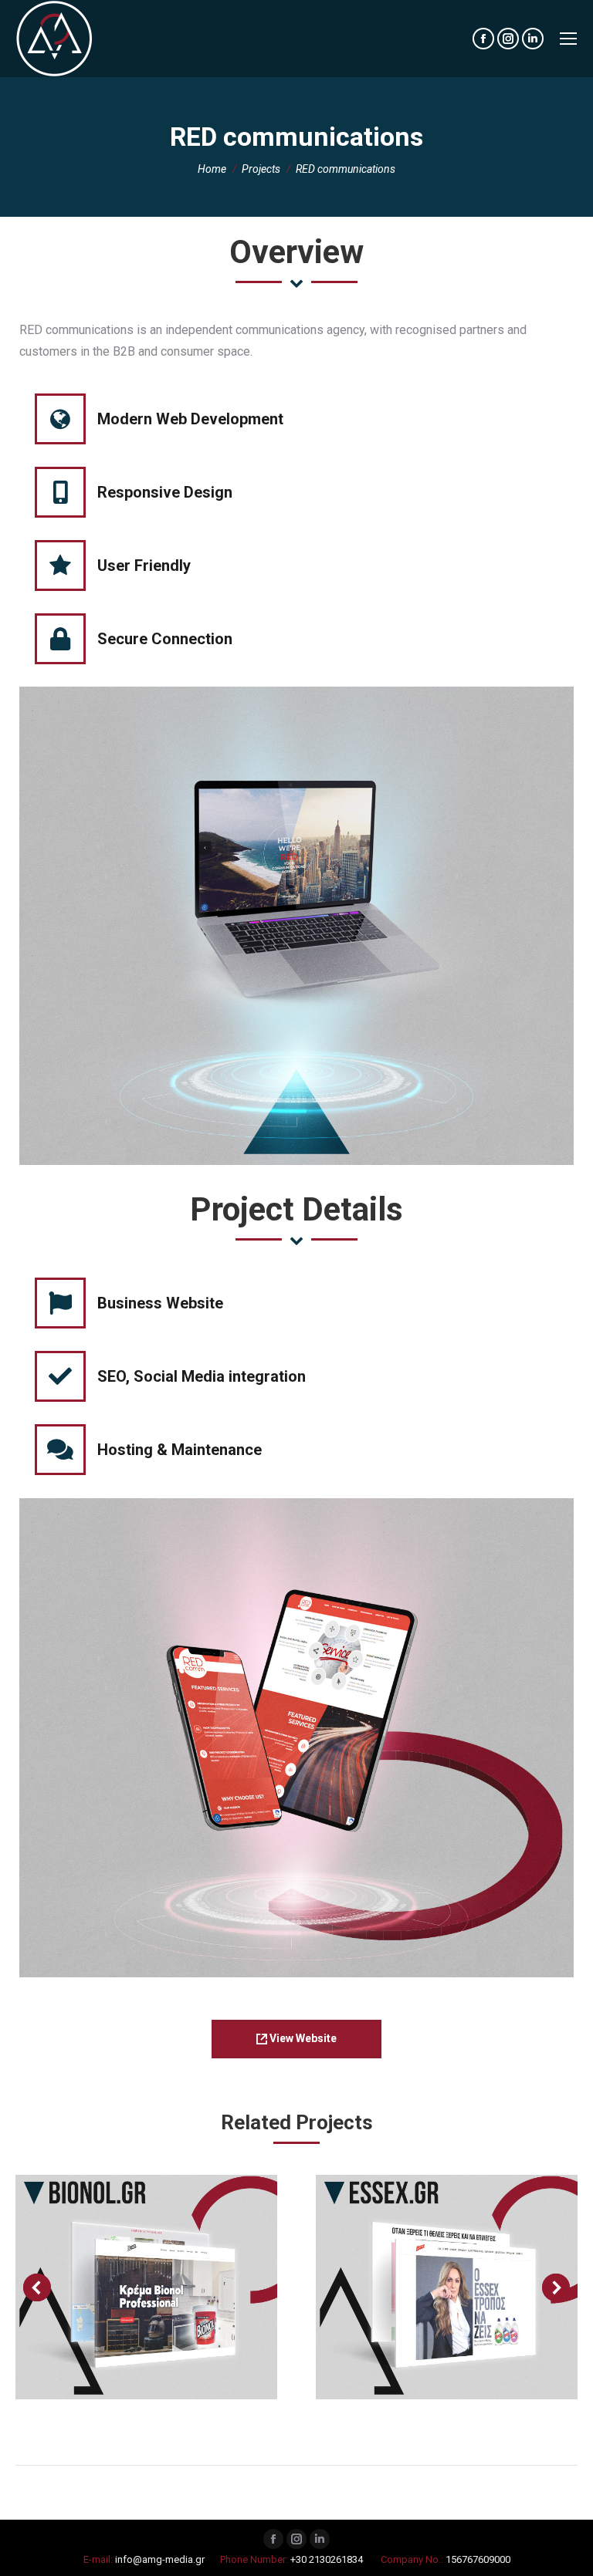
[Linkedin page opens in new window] (320, 2539)
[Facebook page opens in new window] (273, 2539)
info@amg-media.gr (160, 2559)
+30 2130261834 (327, 2559)
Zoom (147, 2287)
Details (188, 2287)
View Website (302, 2038)
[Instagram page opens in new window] (296, 2539)
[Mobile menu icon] (568, 39)
